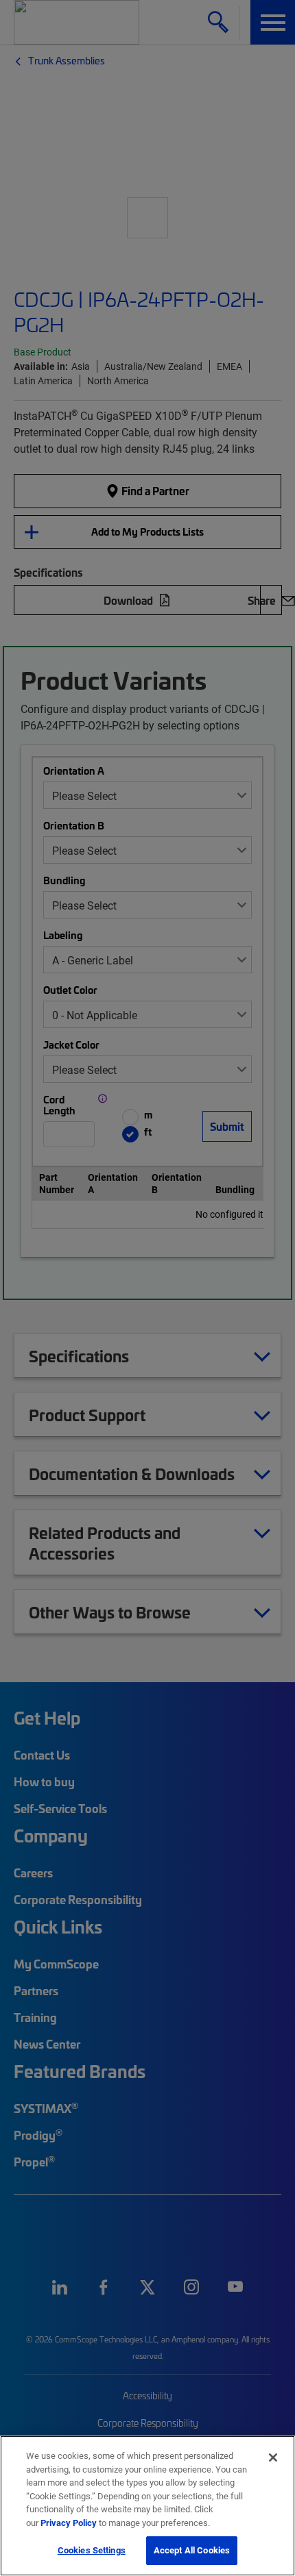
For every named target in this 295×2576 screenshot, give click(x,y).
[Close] (273, 2458)
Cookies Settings (92, 2550)
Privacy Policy (69, 2523)
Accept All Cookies (192, 2550)
